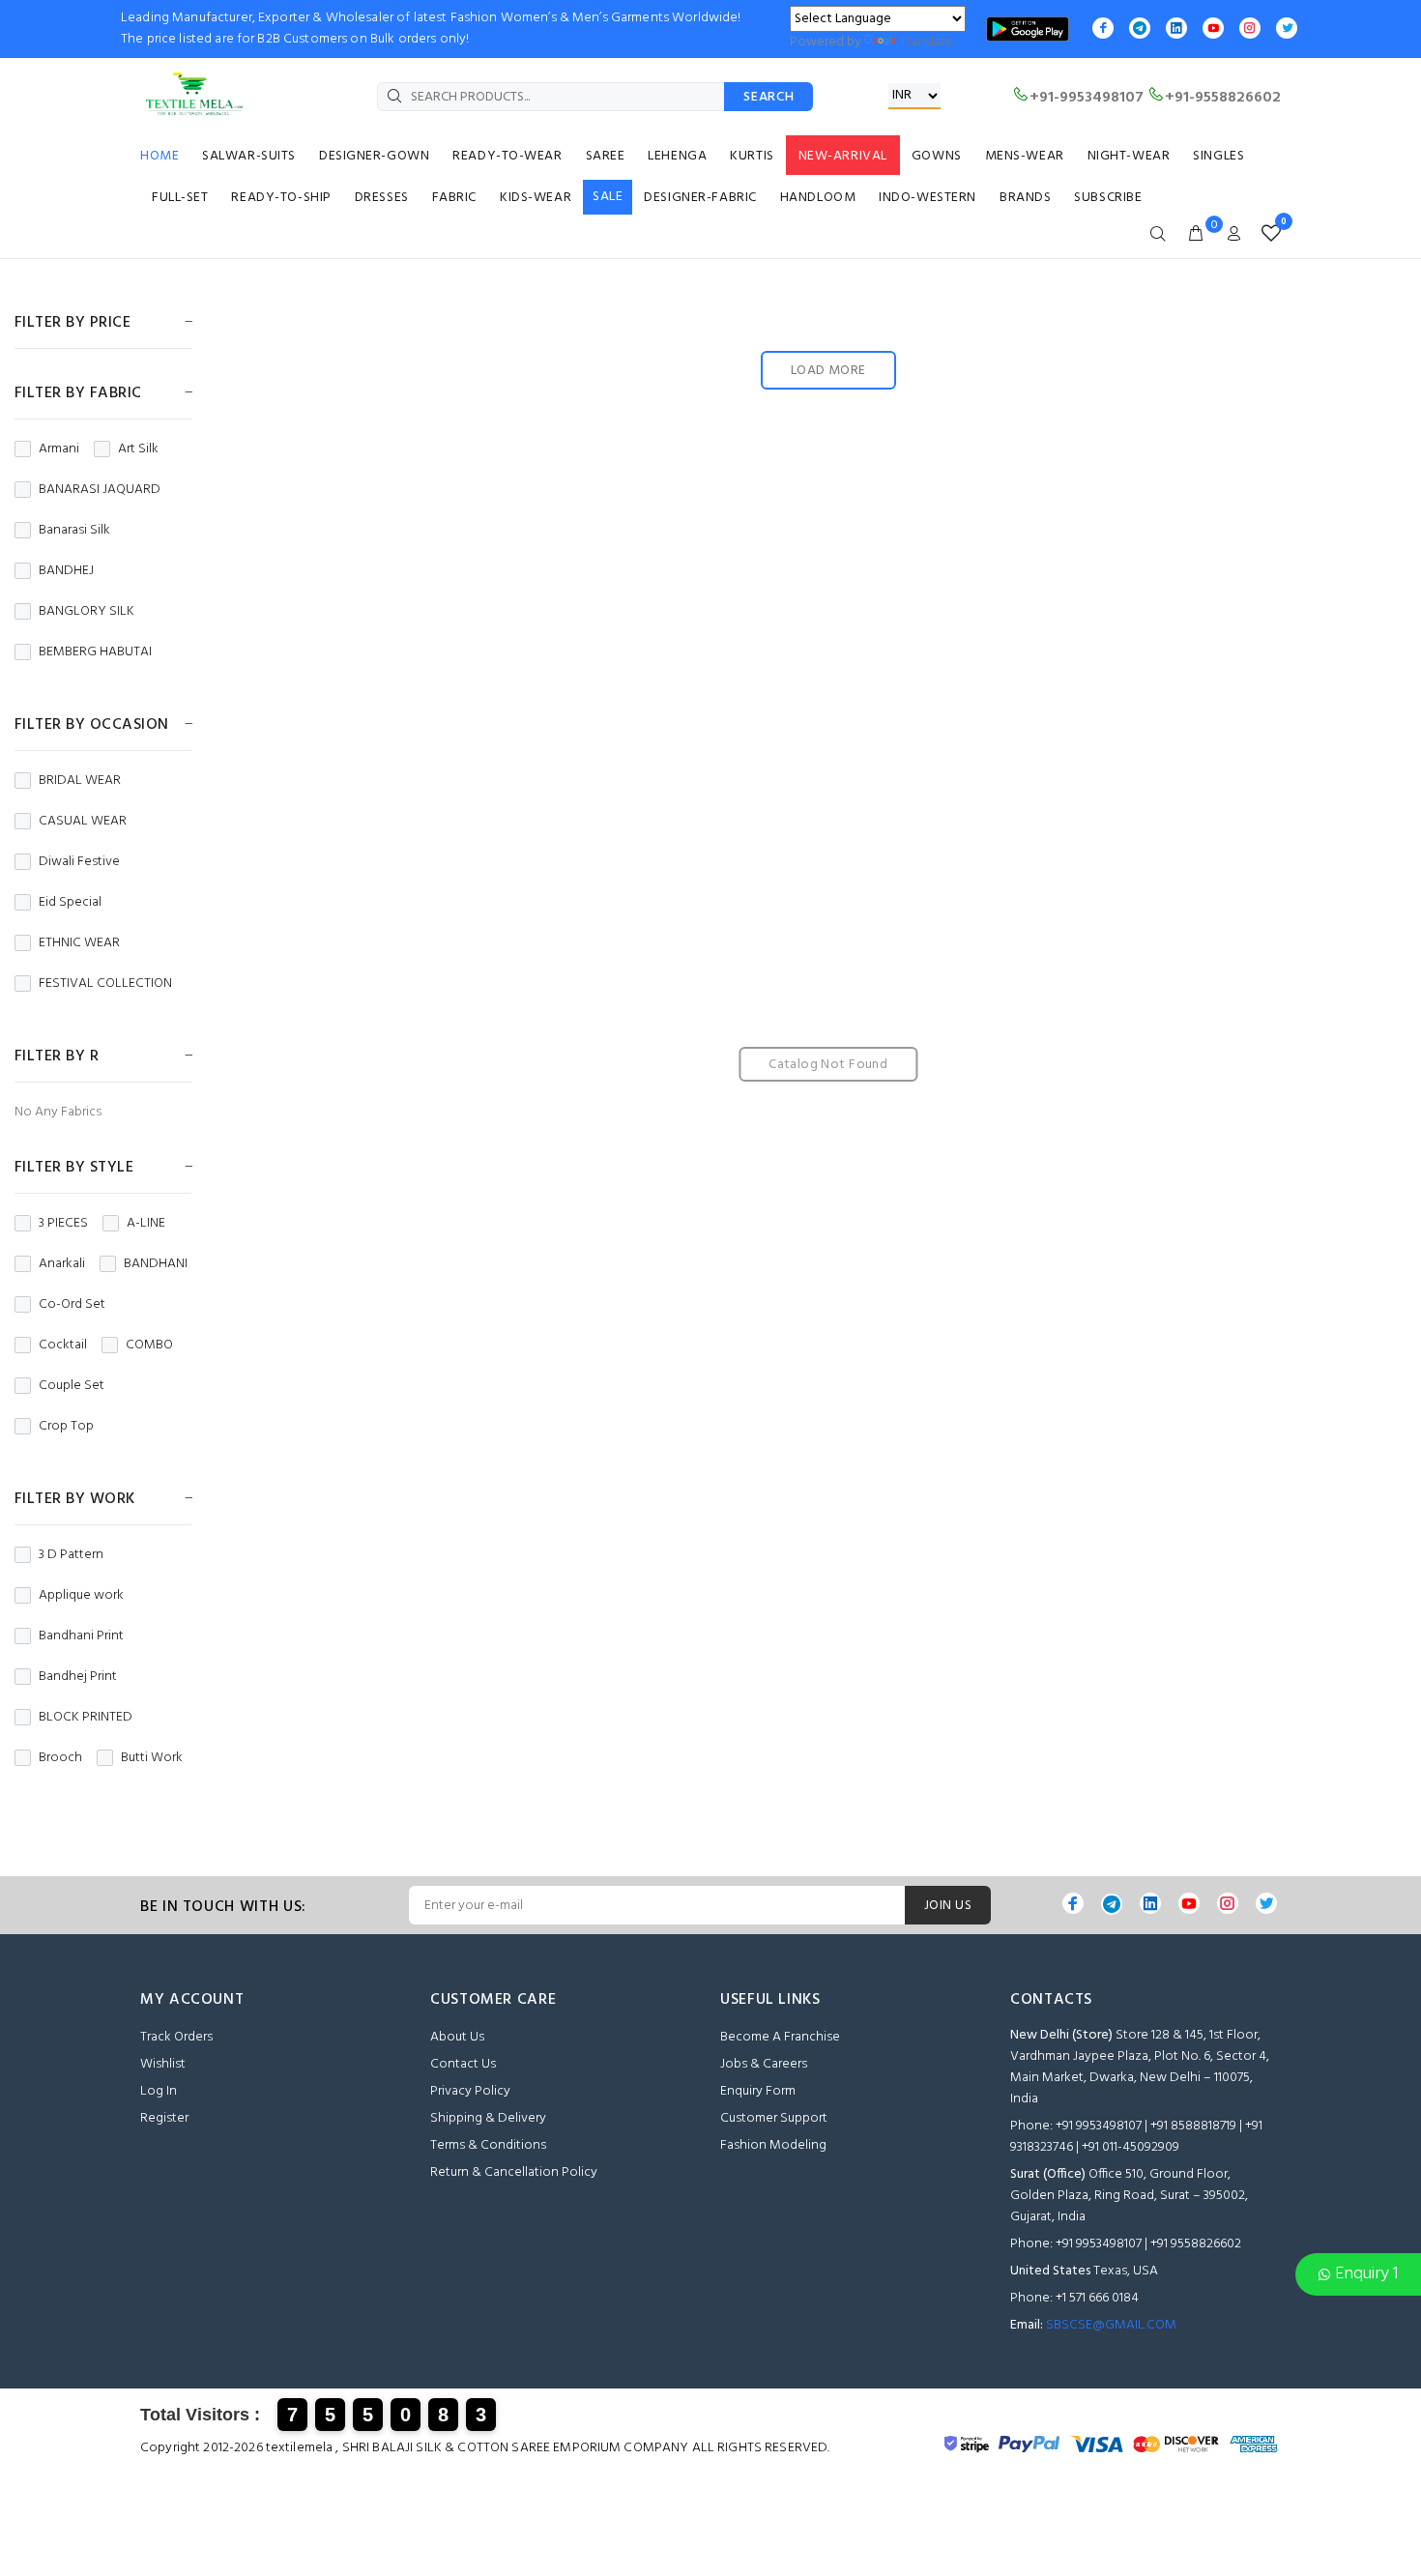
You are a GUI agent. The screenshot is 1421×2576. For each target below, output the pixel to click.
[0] (1267, 234)
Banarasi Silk (74, 531)
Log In (159, 2091)
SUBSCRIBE (1108, 198)
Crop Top (66, 1427)
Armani (59, 449)
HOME (159, 156)
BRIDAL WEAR (80, 781)
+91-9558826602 (1223, 98)
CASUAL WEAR (83, 822)
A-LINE (146, 1224)
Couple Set (72, 1386)
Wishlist (163, 2064)
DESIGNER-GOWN (374, 156)
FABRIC (454, 198)
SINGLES (1218, 156)
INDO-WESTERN (928, 198)
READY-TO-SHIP (281, 198)
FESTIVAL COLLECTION (105, 984)
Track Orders (176, 2037)
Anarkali (62, 1264)
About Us (457, 2037)
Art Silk (138, 449)
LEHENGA (677, 156)
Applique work (81, 1596)
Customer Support (774, 2118)
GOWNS (937, 156)
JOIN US (948, 1906)
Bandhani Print (81, 1636)
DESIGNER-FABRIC (700, 198)
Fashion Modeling (773, 2145)
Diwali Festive (79, 862)
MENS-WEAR (1025, 156)
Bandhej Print (78, 1677)
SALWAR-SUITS (249, 156)
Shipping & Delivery (488, 2118)
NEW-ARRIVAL (843, 156)
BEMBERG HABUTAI (95, 652)
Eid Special (70, 903)
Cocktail (63, 1346)
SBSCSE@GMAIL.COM (1111, 2325)
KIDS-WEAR (536, 198)
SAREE (606, 156)
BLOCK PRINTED (86, 1718)
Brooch (60, 1758)
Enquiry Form (758, 2091)
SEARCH (768, 97)
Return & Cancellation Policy (514, 2172)
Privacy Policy (470, 2091)
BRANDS (1025, 198)
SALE (608, 197)
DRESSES (382, 198)
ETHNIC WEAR (79, 943)
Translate (927, 42)
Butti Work (152, 1758)
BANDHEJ (66, 571)
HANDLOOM (818, 198)
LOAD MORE (828, 371)
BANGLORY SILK (87, 612)
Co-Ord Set (72, 1305)
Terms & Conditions (488, 2145)
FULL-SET (180, 198)
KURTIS (752, 156)
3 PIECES (63, 1224)
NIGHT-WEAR (1129, 156)
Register (164, 2118)
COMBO (149, 1346)
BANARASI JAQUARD (100, 490)
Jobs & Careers (764, 2064)
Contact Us (463, 2064)
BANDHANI (156, 1264)
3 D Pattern (71, 1555)
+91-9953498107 (1087, 98)
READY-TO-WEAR (507, 156)
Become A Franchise (780, 2037)
